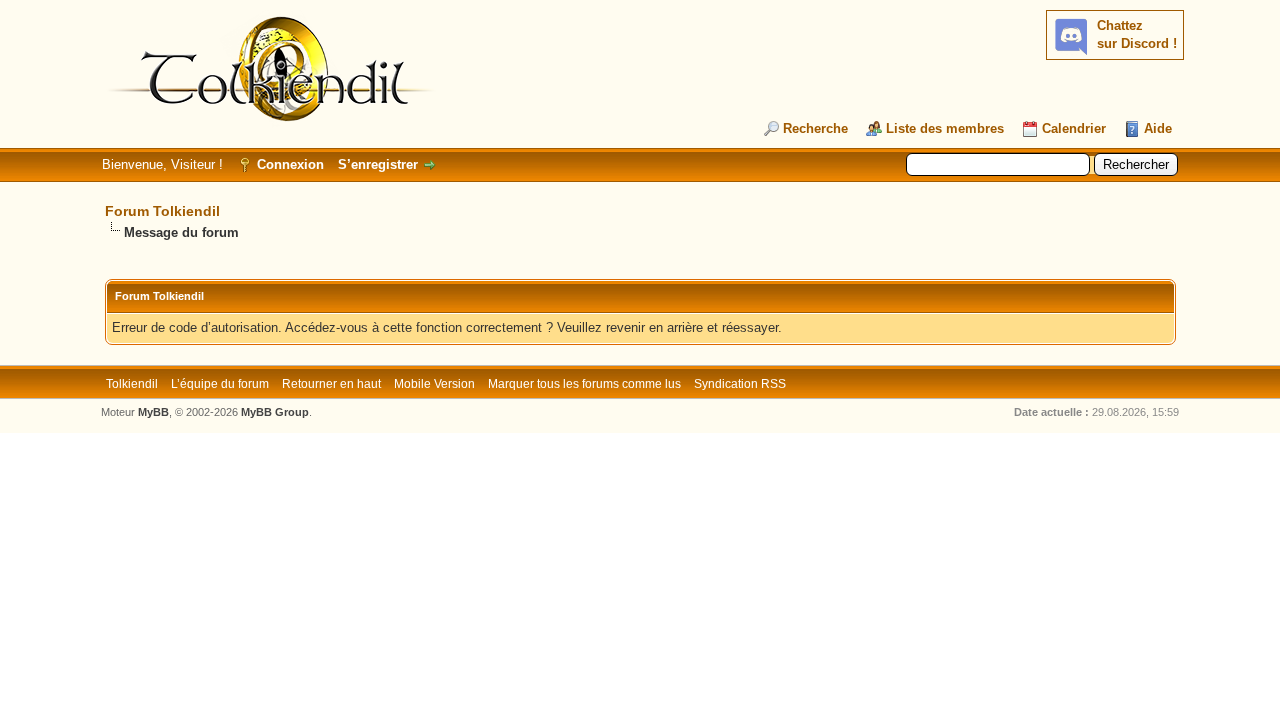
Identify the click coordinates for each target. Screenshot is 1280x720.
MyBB (153, 412)
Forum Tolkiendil (162, 211)
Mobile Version (434, 384)
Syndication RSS (740, 384)
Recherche (815, 128)
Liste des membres (945, 128)
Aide (1158, 128)
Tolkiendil (132, 384)
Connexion (290, 164)
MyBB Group (275, 412)
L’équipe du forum (220, 384)
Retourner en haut (331, 384)
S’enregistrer (378, 164)
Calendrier (1074, 128)
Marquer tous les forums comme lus (584, 384)
